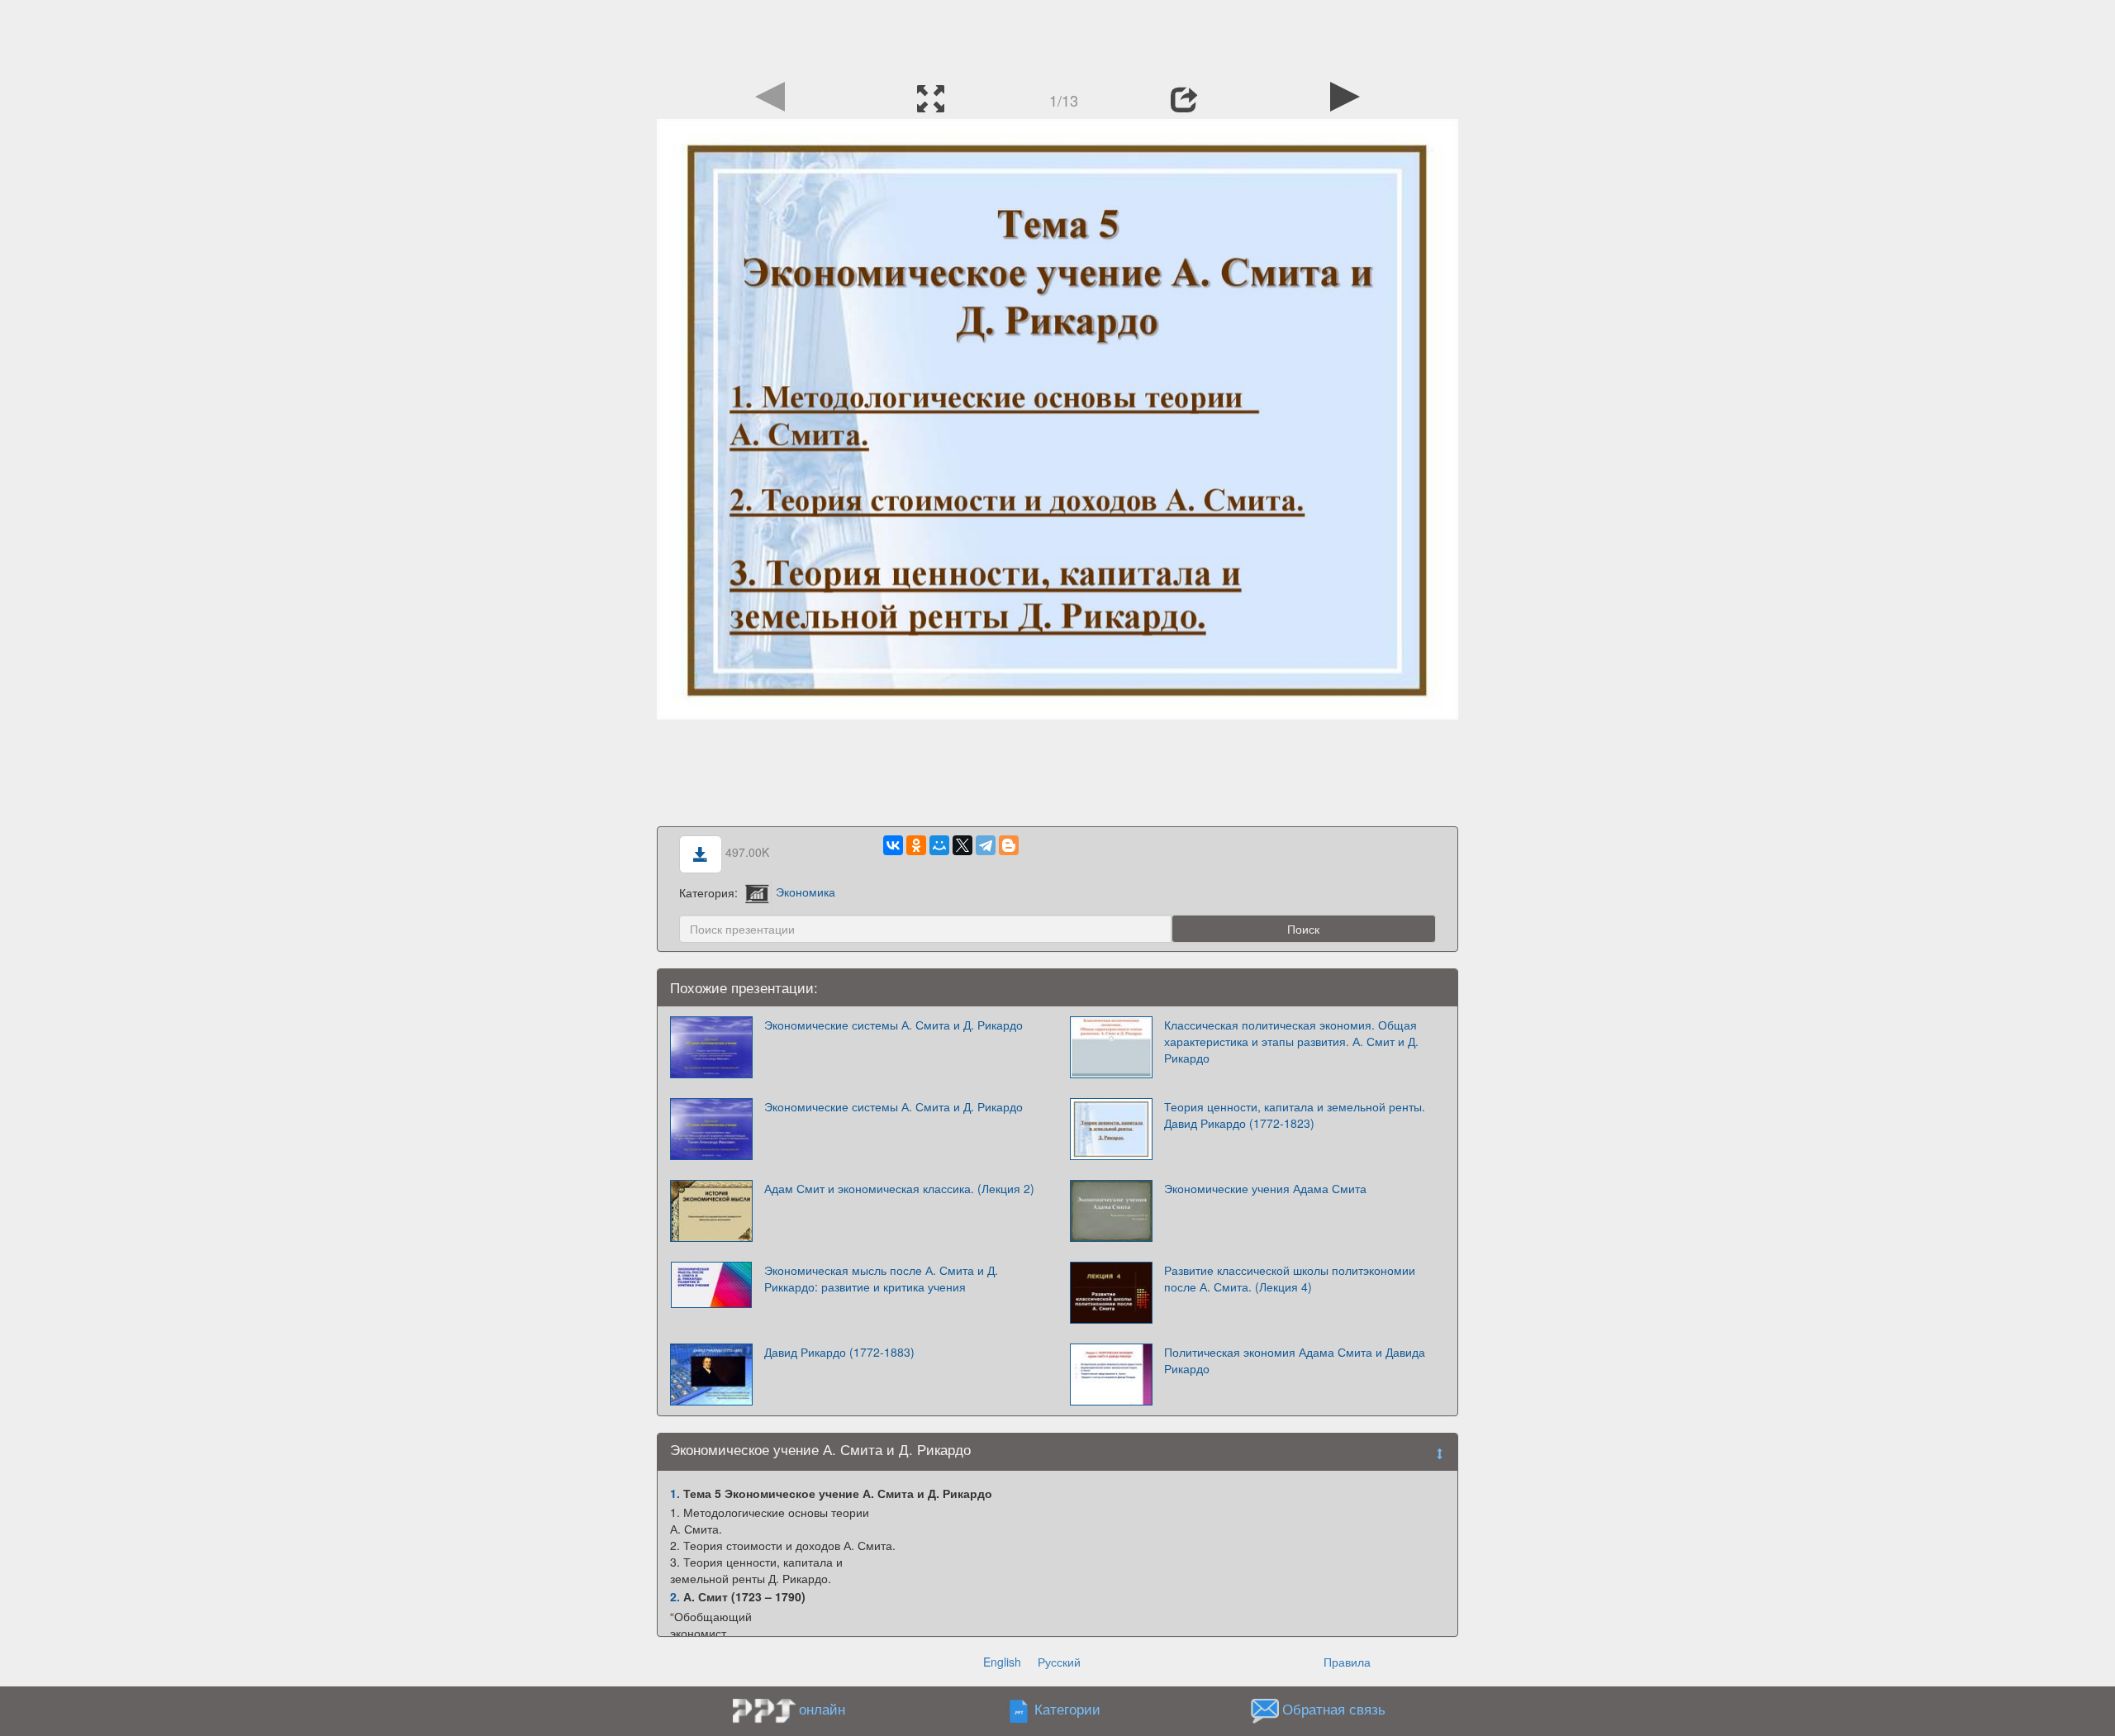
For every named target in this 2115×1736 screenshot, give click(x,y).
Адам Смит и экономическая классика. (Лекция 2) (899, 1188)
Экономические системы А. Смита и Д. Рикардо (894, 1025)
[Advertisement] (1057, 37)
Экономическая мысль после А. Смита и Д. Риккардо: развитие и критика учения (881, 1278)
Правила (1347, 1662)
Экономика (806, 892)
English (1002, 1662)
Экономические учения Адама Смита (1265, 1188)
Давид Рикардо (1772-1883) (839, 1352)
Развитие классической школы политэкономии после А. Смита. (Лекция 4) (1290, 1278)
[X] (962, 845)
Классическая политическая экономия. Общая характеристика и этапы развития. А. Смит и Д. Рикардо (1291, 1041)
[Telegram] (986, 845)
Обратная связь (1334, 1709)
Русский (1059, 1662)
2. (675, 1596)
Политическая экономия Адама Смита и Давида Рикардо (1295, 1360)
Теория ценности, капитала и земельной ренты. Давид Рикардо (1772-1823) (1295, 1115)
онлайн (822, 1709)
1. (675, 1493)
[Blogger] (1009, 845)
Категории (1067, 1709)
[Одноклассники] (916, 845)
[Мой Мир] (939, 845)
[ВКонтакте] (893, 845)
